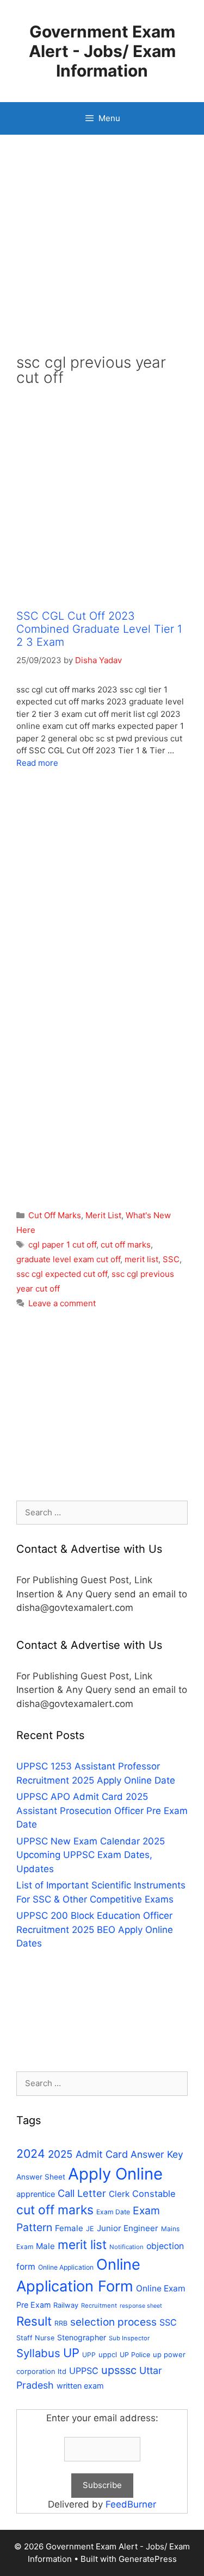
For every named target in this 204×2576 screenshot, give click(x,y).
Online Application (66, 2267)
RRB (61, 2323)
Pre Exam (33, 2305)
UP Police (135, 2355)
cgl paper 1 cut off (62, 1245)
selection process (113, 2322)
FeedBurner (131, 2504)
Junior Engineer (128, 2228)
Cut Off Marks (55, 1215)
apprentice (36, 2194)
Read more (37, 763)
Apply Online (115, 2174)
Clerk (119, 2194)
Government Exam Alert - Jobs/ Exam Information (102, 51)
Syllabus (38, 2353)
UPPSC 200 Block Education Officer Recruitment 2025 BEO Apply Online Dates (95, 1929)
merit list (141, 1259)
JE (90, 2229)
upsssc (119, 2370)
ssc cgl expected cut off (62, 1274)
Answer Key (157, 2154)
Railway (66, 2305)
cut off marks (126, 1245)
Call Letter (82, 2193)
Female (69, 2228)
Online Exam (161, 2288)
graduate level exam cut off (68, 1259)
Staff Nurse (35, 2338)
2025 (60, 2154)
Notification (126, 2247)
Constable (154, 2194)
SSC (171, 1259)
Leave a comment (62, 1303)
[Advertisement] (102, 253)
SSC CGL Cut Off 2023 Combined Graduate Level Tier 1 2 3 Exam (99, 629)
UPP (89, 2355)
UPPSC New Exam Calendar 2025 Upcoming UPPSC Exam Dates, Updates (91, 1855)
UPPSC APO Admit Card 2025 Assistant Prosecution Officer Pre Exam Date (102, 1810)
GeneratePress (148, 2559)
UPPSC (84, 2371)
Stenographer (82, 2337)
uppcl (108, 2354)
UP (71, 2353)
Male (45, 2246)
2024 (31, 2153)
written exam (80, 2386)
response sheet (141, 2306)
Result (34, 2321)
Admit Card (102, 2154)
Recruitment (99, 2306)
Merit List (103, 1215)
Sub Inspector (129, 2338)
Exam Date (113, 2212)
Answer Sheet (41, 2177)
